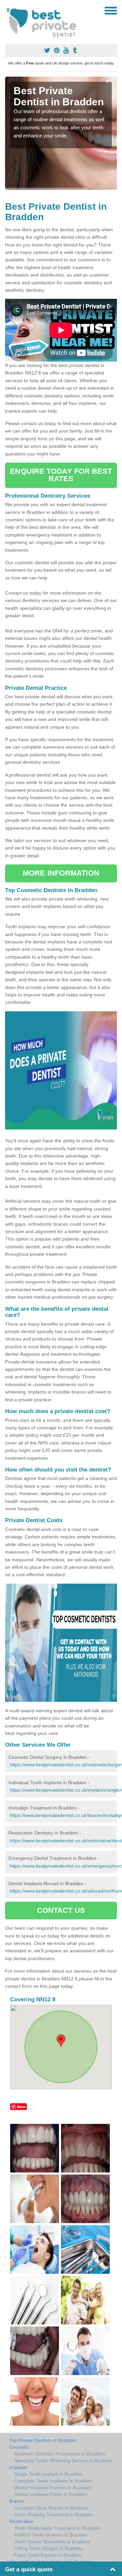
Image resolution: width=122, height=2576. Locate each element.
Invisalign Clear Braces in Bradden (51, 2508)
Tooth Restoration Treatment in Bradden (57, 2528)
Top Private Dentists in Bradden (43, 2440)
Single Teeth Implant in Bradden (48, 2474)
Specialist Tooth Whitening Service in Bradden (63, 2461)
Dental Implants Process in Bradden (53, 2488)
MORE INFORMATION (61, 873)
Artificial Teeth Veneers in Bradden (51, 2535)
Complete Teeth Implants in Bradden (53, 2481)
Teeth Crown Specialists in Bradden (52, 2542)
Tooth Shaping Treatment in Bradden (54, 2515)
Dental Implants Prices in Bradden (51, 2494)
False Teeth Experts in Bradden (48, 2555)
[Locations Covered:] (8, 10)
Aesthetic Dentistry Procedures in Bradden (60, 2454)
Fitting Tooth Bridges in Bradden (49, 2548)
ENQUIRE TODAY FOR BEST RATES (61, 475)
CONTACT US (61, 1910)
